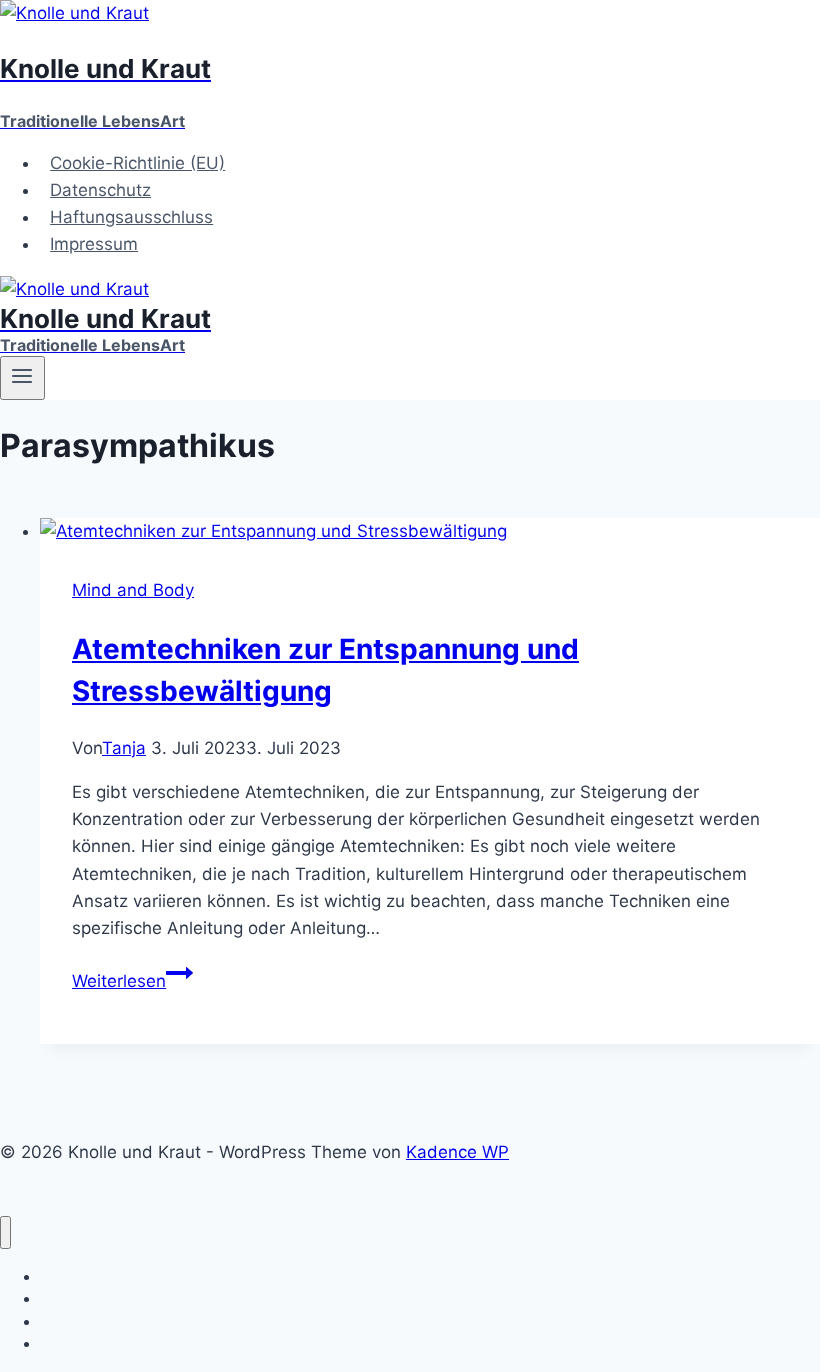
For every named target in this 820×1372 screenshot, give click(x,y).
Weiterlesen (132, 981)
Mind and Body (133, 590)
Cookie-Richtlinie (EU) (137, 163)
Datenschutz (100, 190)
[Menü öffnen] (22, 378)
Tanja (124, 748)
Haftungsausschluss (131, 217)
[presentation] (430, 531)
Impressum (94, 244)
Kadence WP (457, 1152)
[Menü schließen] (5, 1232)
